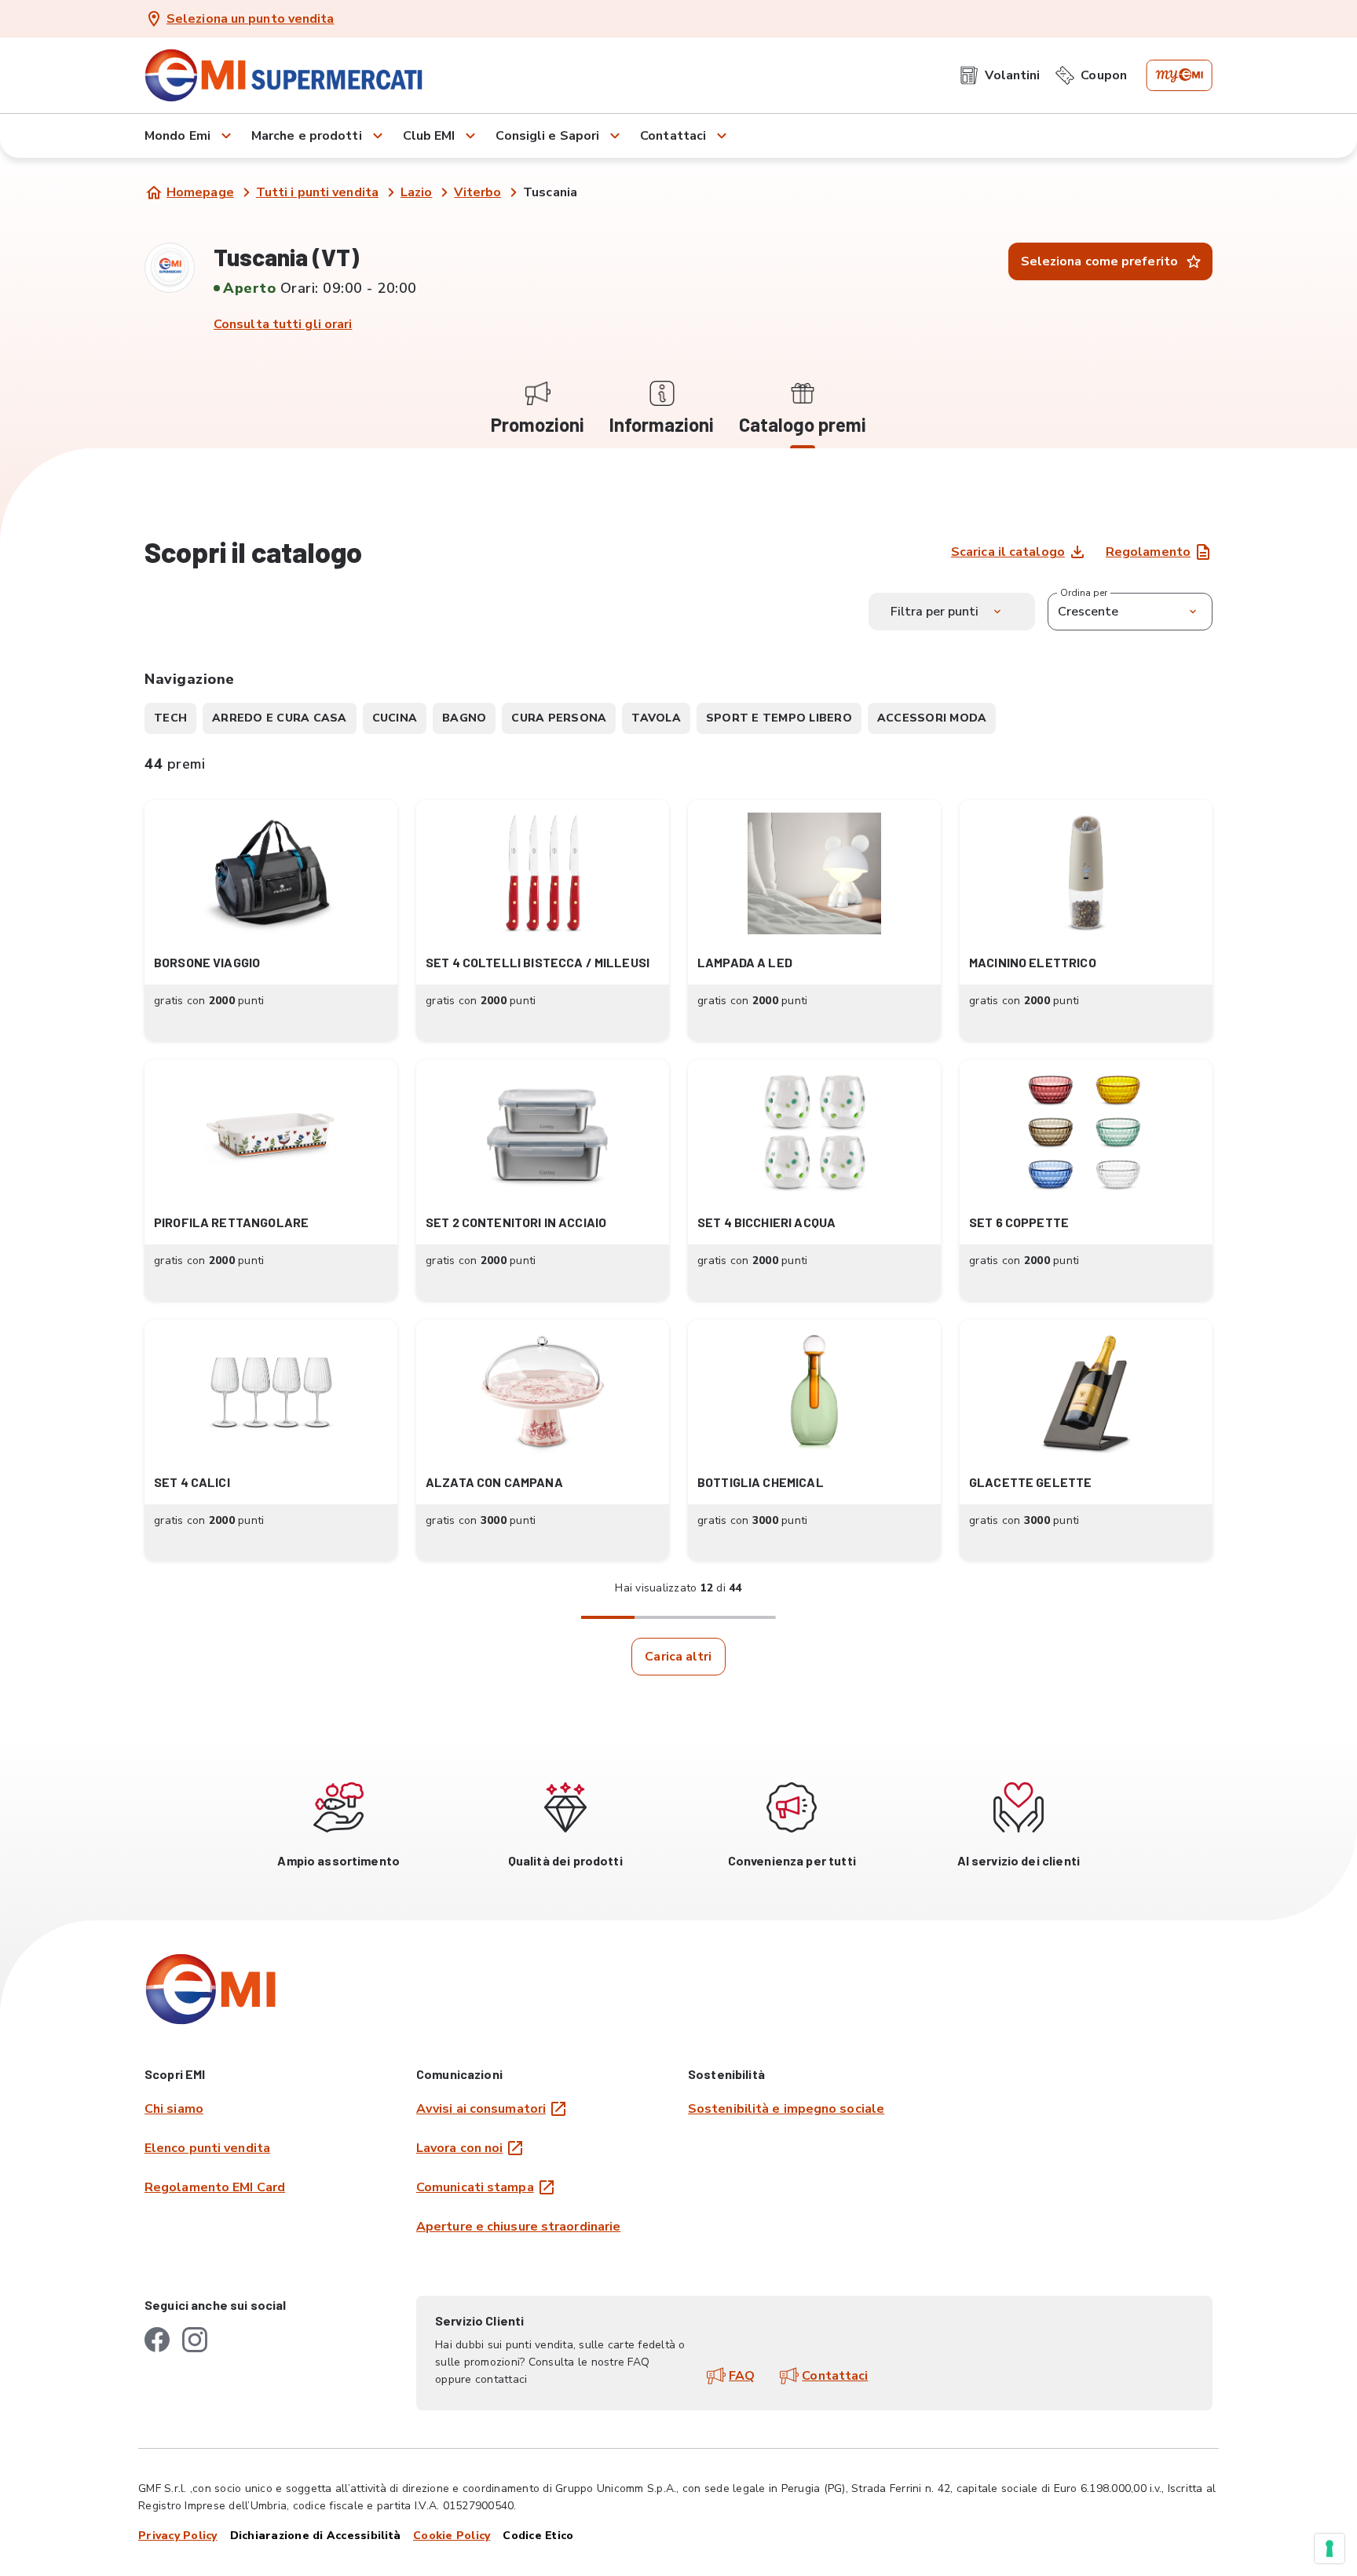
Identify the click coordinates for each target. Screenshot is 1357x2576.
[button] (271, 921)
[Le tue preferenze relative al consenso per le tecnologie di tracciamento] (1330, 2549)
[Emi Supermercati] (289, 75)
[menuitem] (1000, 75)
